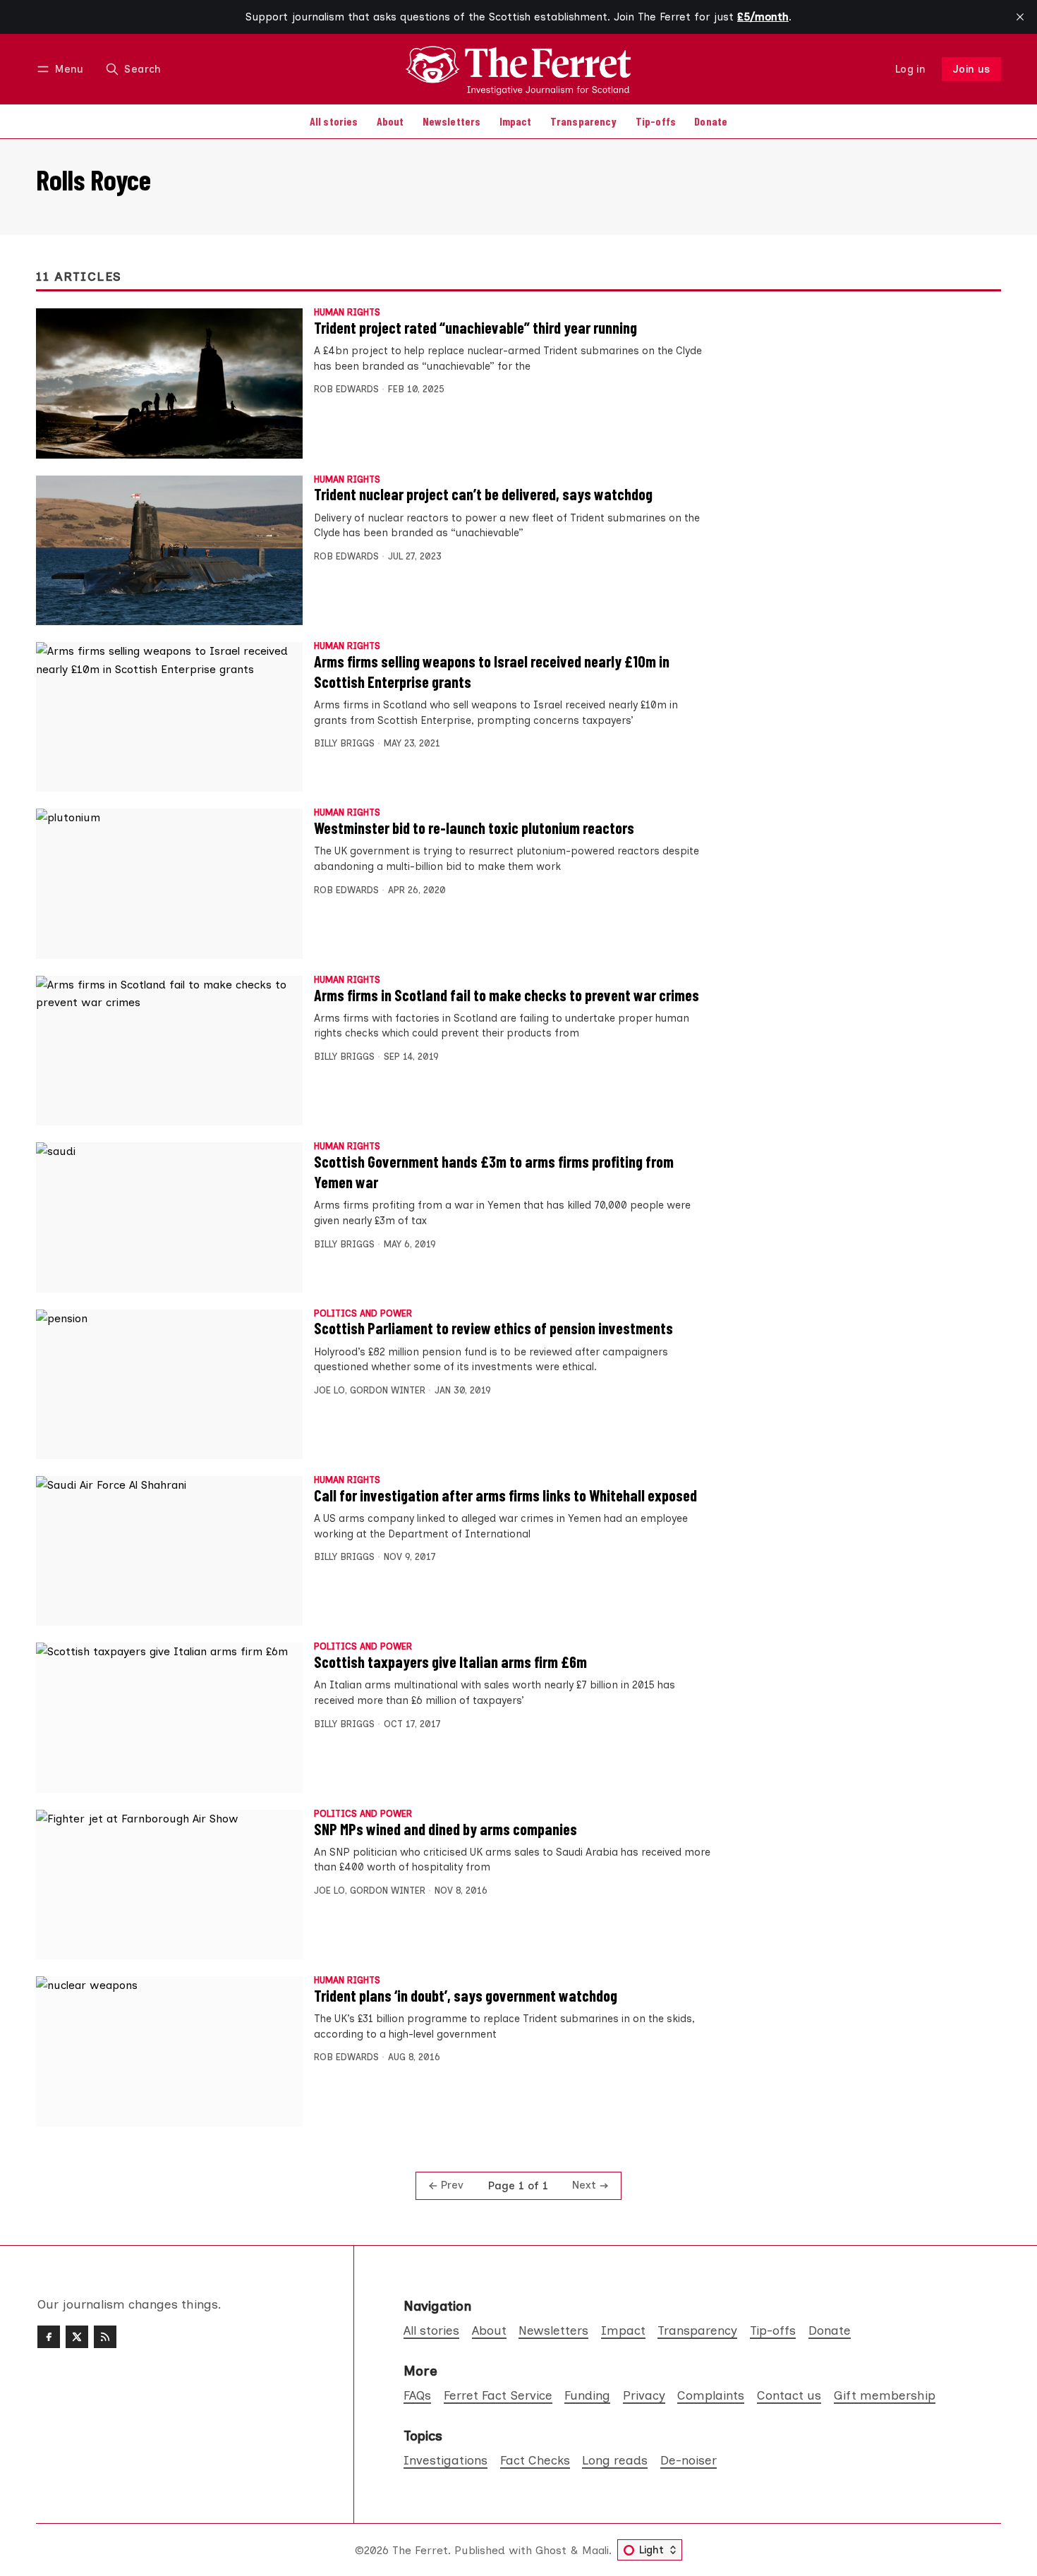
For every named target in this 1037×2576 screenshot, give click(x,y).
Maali (595, 2550)
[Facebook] (49, 2337)
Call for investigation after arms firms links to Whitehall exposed (505, 1495)
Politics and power (363, 1314)
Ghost (551, 2550)
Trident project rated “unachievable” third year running (475, 327)
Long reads (615, 2460)
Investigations (445, 2460)
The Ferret (420, 2550)
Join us (972, 69)
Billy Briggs (344, 743)
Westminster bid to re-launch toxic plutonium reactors (474, 828)
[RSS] (105, 2337)
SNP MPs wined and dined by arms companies (445, 1829)
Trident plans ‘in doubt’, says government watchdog (466, 1995)
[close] (1020, 17)
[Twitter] (77, 2337)
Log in (910, 69)
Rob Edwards (346, 389)
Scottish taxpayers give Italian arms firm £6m (450, 1662)
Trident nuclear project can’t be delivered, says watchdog (483, 494)
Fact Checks (535, 2460)
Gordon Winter (388, 1390)
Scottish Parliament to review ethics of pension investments (493, 1328)
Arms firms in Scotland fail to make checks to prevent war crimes (507, 995)
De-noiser (689, 2460)
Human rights (347, 313)
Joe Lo (329, 1390)
